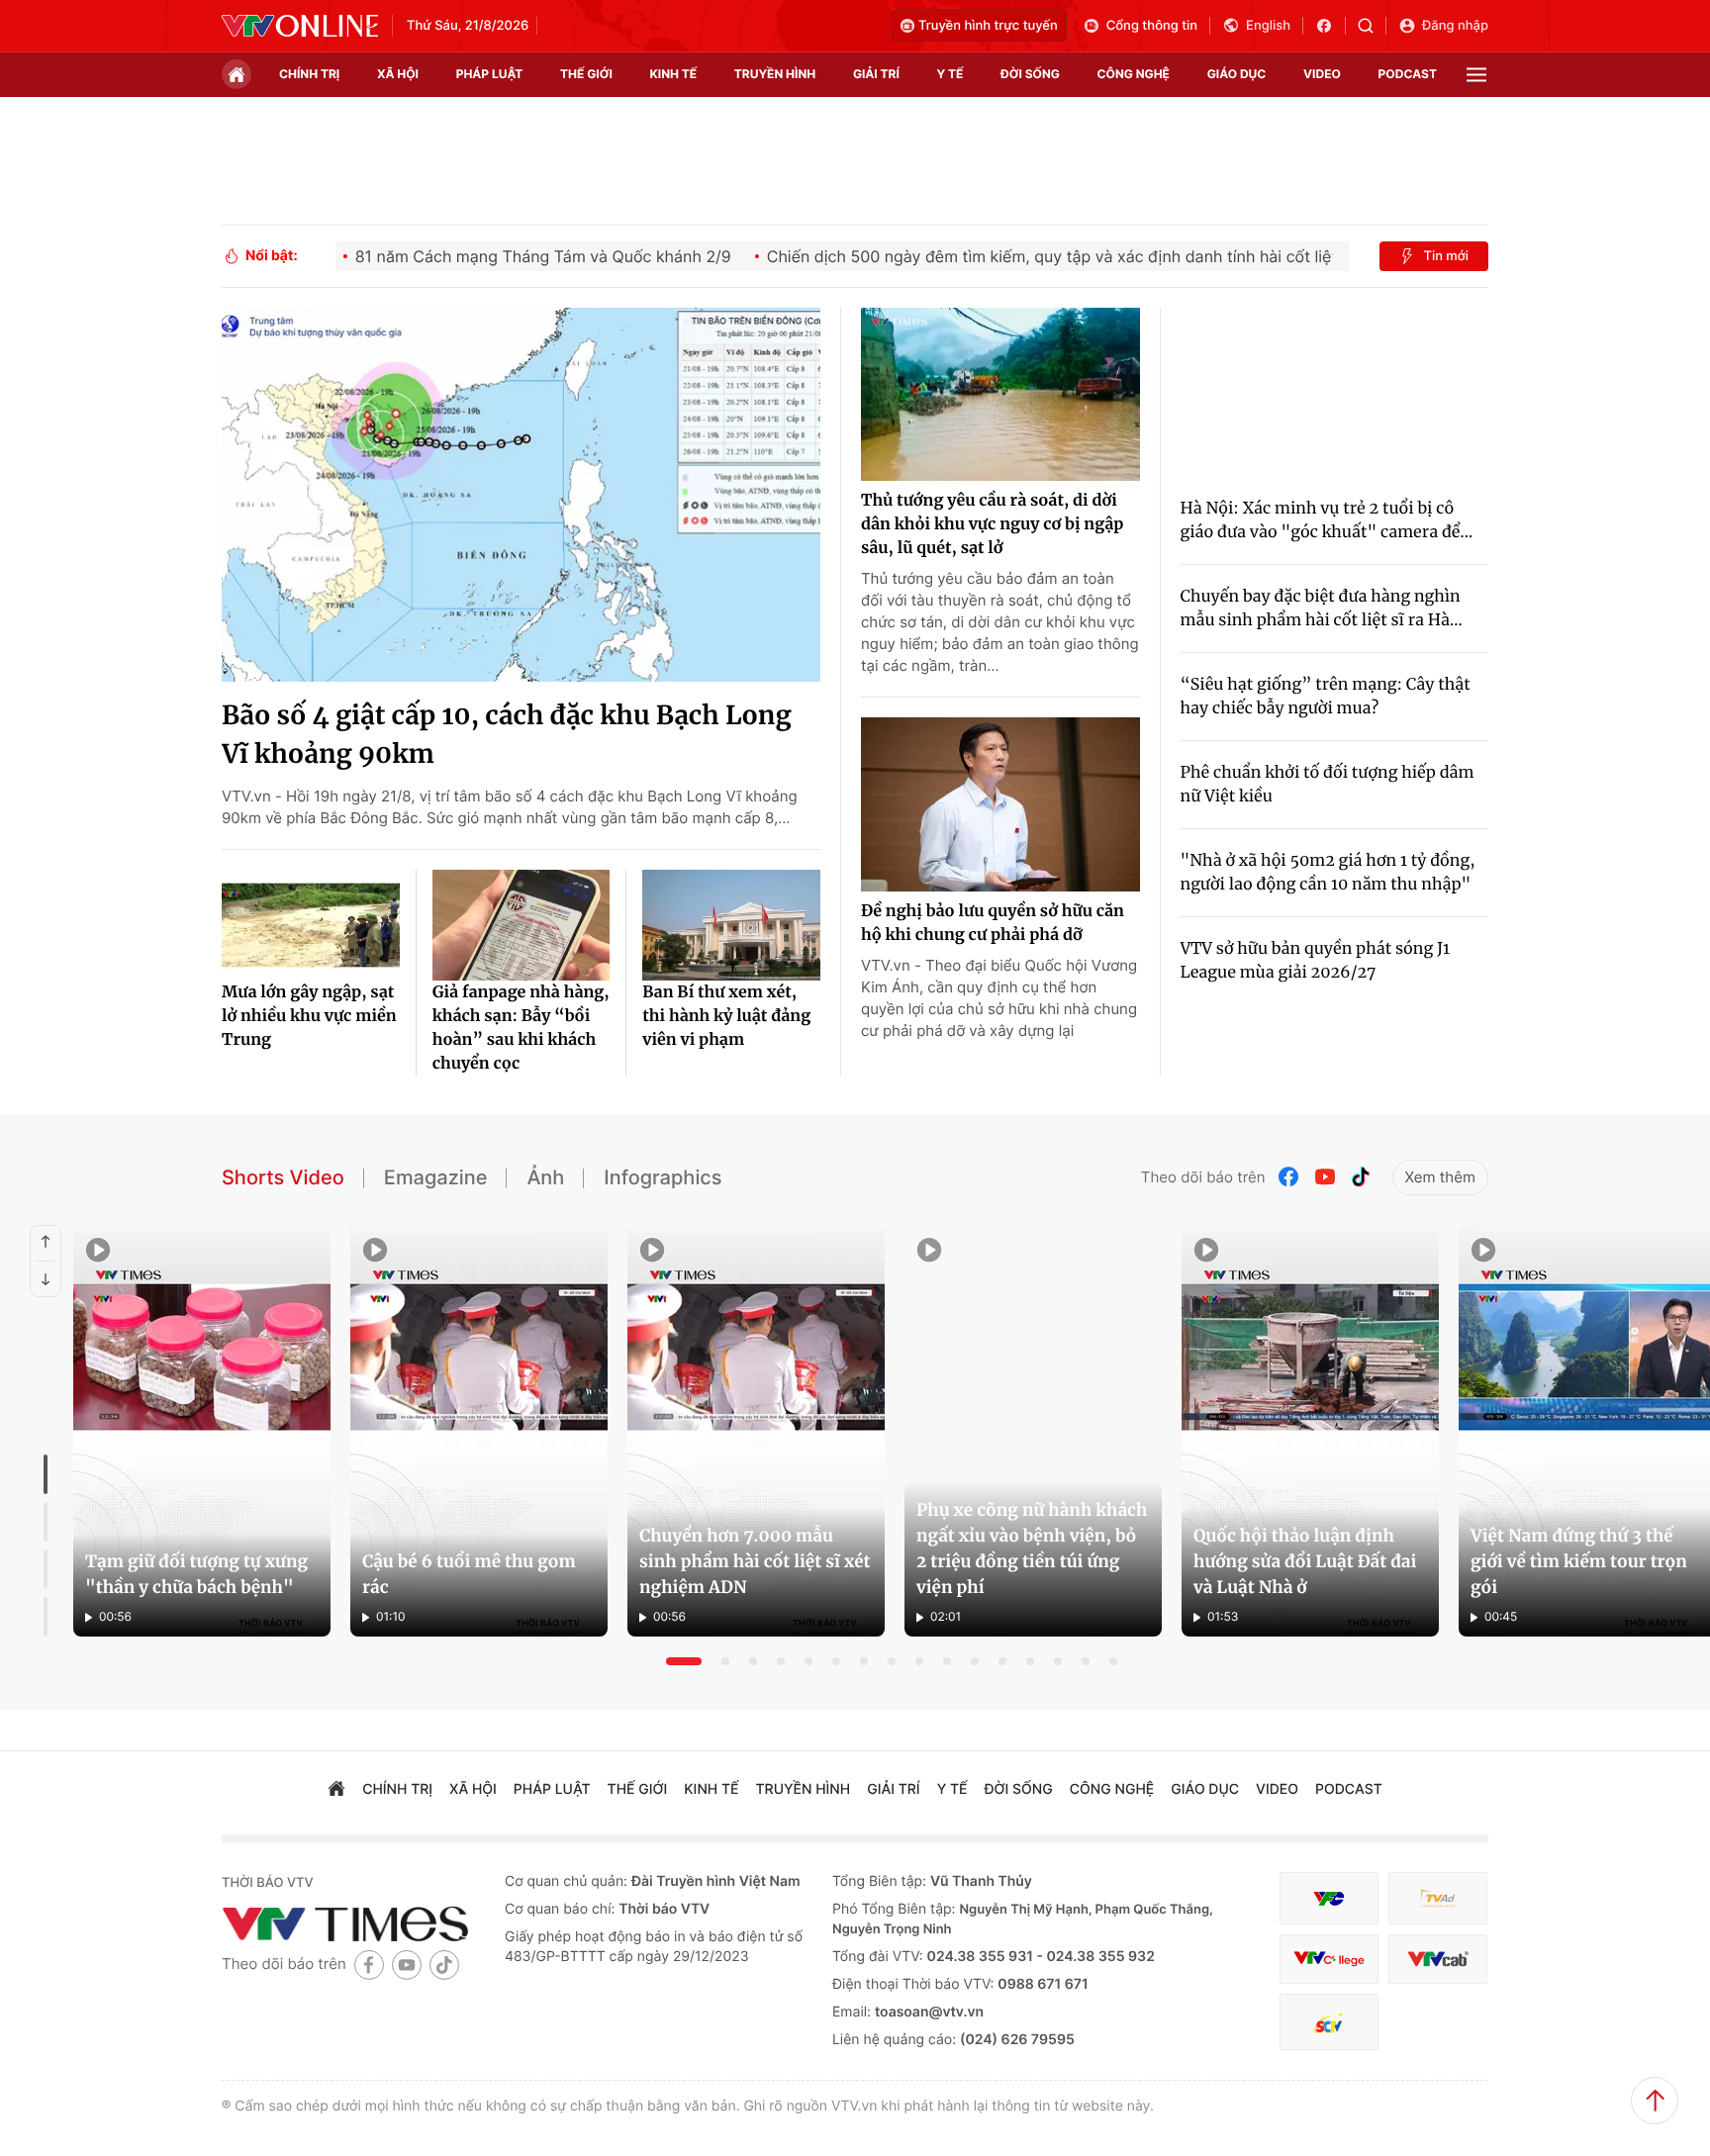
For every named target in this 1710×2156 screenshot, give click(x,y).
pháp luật (490, 74)
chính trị (309, 74)
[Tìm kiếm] (1372, 26)
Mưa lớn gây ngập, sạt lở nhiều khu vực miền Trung (309, 1016)
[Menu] (1476, 75)
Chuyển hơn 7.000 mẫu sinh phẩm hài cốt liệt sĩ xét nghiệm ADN (755, 1561)
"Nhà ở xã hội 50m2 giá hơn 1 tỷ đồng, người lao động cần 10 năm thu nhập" (1328, 873)
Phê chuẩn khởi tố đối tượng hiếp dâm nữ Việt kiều (1328, 785)
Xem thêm (1440, 1177)
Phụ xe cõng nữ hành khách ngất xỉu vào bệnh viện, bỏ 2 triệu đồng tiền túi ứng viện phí (1032, 1548)
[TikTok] (1361, 1177)
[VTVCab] (1438, 1960)
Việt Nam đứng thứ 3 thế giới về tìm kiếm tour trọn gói (1579, 1561)
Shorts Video (283, 1177)
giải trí (876, 74)
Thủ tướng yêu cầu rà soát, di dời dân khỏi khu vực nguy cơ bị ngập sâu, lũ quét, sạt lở (992, 524)
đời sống (1030, 74)
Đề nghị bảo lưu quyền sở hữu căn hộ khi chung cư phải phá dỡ (993, 923)
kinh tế (674, 74)
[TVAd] (1438, 1898)
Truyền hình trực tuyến (988, 26)
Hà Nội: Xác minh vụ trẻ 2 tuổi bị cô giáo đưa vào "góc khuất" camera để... (1327, 520)
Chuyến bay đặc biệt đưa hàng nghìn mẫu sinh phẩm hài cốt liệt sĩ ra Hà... (1322, 609)
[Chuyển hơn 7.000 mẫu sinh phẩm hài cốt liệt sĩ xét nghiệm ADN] (756, 1431)
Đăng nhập (1455, 26)
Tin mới (1446, 256)
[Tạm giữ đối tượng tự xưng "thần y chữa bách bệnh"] (202, 1431)
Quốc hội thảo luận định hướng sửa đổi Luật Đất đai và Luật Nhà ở (1305, 1561)
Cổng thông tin (1152, 26)
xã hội (398, 74)
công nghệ (1134, 74)
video (1322, 74)
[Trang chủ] (237, 74)
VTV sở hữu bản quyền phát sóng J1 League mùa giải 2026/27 (1316, 961)
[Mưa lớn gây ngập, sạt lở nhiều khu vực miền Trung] (311, 925)
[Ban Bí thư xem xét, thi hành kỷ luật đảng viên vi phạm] (731, 925)
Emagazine (436, 1177)
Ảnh (545, 1177)
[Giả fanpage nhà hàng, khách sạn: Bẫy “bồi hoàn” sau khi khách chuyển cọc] (522, 925)
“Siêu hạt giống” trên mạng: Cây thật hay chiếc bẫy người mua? (1326, 697)
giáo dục (1237, 74)
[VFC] (1329, 1898)
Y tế (950, 74)
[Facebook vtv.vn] (1330, 26)
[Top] (1655, 2101)
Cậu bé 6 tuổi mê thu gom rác (469, 1574)
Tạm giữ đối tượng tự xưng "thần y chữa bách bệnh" (196, 1574)
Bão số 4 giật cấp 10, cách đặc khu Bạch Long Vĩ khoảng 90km (507, 735)
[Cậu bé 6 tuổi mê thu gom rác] (479, 1431)
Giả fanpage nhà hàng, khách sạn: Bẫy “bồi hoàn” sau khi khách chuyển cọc (521, 1028)
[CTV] (1329, 1960)
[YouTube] (1325, 1177)
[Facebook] (1289, 1177)
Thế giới (586, 74)
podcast (1408, 74)
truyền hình (775, 74)
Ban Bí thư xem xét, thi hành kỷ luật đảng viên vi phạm (726, 1016)
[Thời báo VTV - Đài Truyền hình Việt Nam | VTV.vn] (300, 26)
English (1268, 26)
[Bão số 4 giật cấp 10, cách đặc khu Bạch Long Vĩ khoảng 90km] (521, 495)
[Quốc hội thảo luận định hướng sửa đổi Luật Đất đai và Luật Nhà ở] (1310, 1431)
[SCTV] (1329, 2022)
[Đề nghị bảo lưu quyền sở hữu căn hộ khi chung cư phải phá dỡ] (1000, 804)
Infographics (663, 1177)
